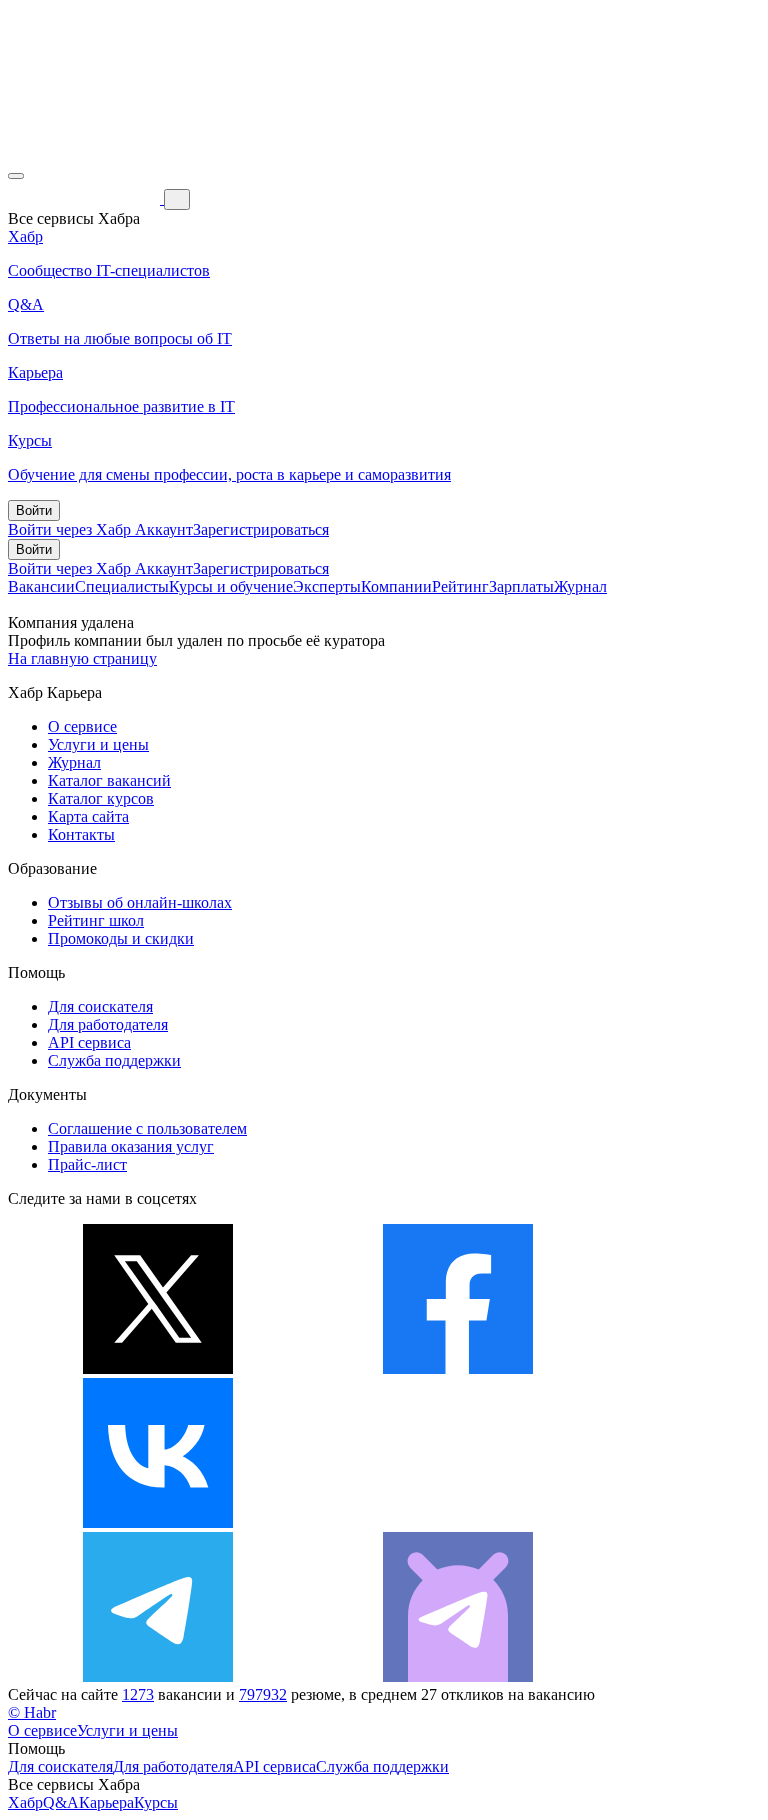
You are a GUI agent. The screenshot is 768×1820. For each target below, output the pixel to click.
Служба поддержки (114, 1060)
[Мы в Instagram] (458, 1522)
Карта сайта (88, 816)
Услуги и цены (98, 744)
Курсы (156, 1802)
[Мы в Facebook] (458, 1368)
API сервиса (89, 1042)
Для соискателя (100, 1006)
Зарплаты (521, 586)
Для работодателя (108, 1024)
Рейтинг (460, 586)
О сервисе (82, 726)
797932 (263, 1694)
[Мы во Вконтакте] (158, 1522)
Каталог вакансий (109, 780)
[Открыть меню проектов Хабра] (16, 176)
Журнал (580, 586)
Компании (396, 586)
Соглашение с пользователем (147, 1128)
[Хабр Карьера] (86, 198)
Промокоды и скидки (121, 938)
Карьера (106, 1802)
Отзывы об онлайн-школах (140, 902)
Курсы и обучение (231, 586)
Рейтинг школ (96, 920)
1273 (138, 1694)
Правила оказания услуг (131, 1146)
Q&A (61, 1802)
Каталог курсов (101, 798)
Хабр (25, 1802)
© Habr (32, 1712)
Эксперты (327, 586)
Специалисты (122, 586)
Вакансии (41, 586)
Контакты (81, 834)
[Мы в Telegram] (158, 1676)
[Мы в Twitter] (158, 1368)
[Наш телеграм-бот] (458, 1676)
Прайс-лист (87, 1164)
